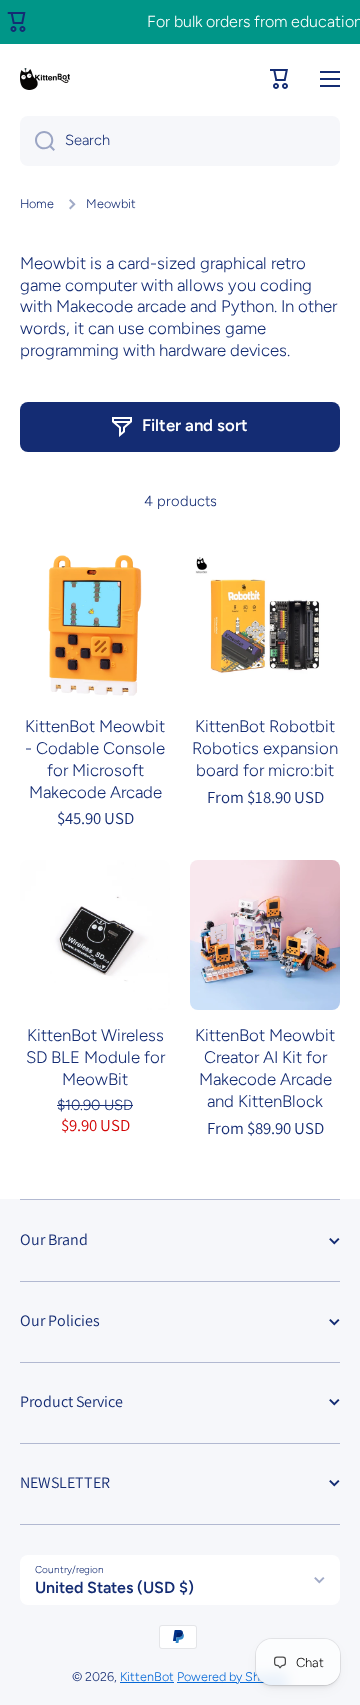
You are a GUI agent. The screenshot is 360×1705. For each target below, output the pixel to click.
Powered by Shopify (232, 1676)
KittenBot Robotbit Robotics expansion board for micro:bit (265, 748)
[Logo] (45, 79)
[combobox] (180, 141)
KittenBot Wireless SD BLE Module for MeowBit (95, 1057)
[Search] (37, 141)
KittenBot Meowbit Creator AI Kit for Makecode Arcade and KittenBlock (265, 1068)
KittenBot (147, 1676)
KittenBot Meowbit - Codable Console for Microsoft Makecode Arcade (95, 759)
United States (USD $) (114, 1587)
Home (37, 203)
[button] (280, 79)
